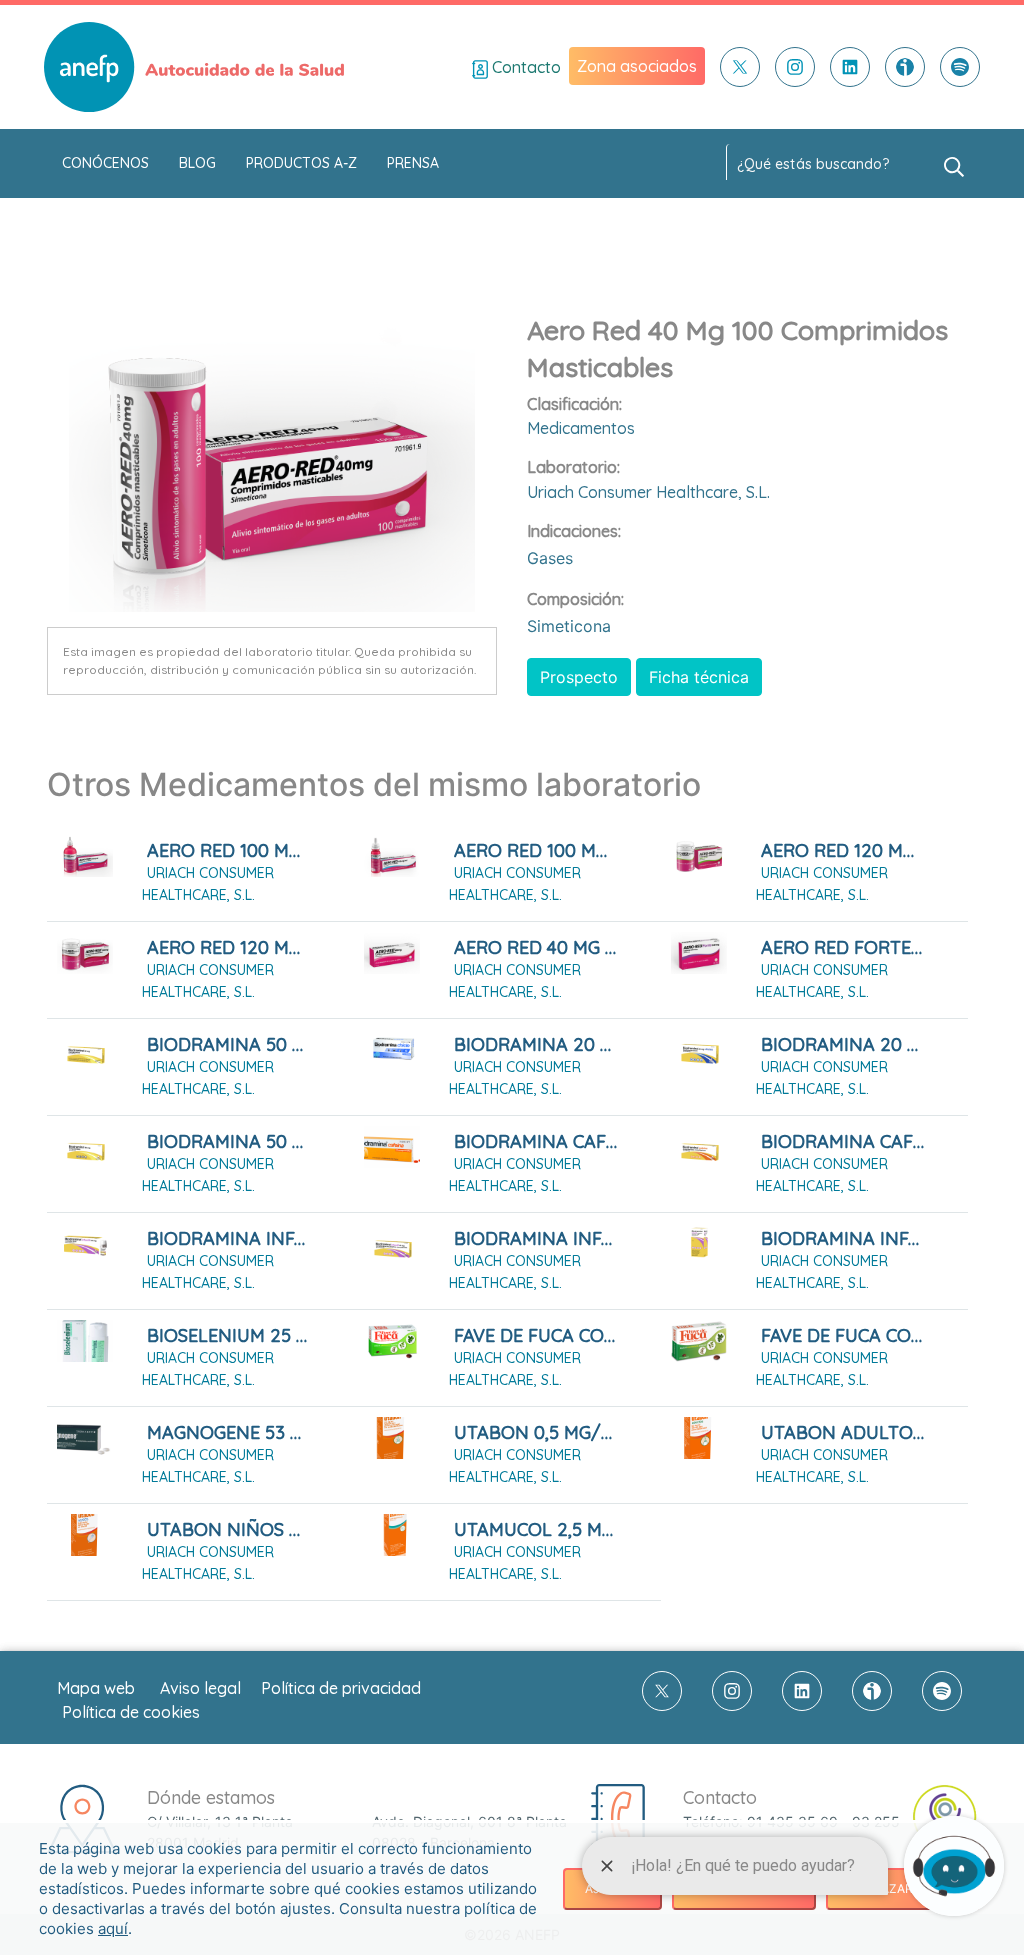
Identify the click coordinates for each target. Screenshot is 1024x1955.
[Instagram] (795, 67)
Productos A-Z (301, 163)
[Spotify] (960, 67)
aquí (113, 1928)
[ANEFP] (194, 67)
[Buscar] (954, 165)
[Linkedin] (850, 67)
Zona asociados (637, 66)
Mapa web (96, 1688)
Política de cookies (131, 1712)
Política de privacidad (341, 1688)
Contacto (524, 67)
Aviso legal (200, 1688)
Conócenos (105, 163)
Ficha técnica (699, 677)
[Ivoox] (905, 67)
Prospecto (579, 677)
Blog (197, 163)
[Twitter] (740, 67)
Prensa (413, 163)
